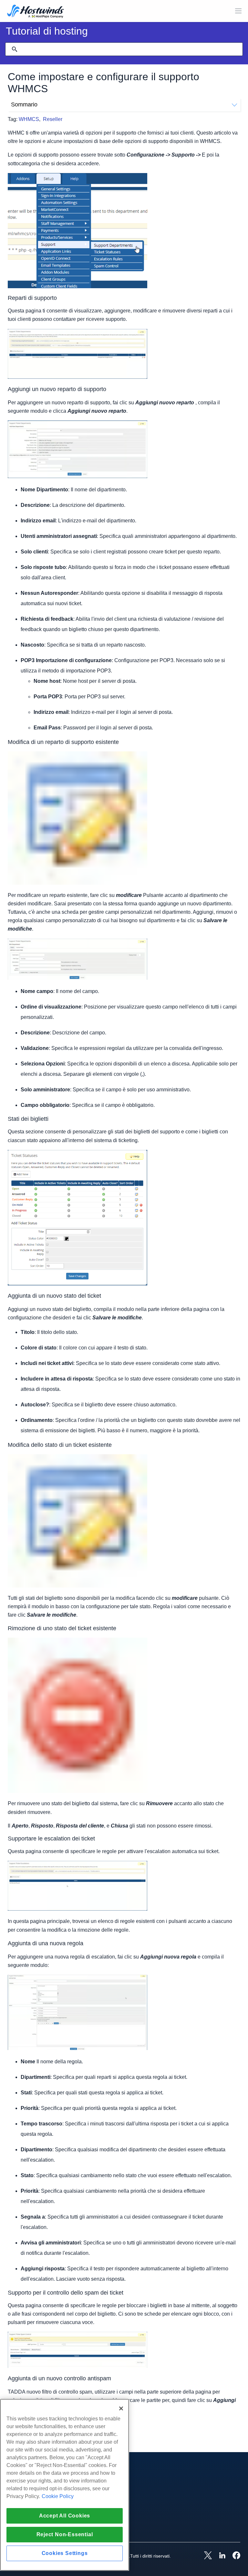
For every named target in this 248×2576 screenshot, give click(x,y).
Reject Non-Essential (65, 2534)
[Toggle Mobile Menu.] (238, 11)
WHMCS (29, 119)
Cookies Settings (65, 2553)
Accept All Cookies (65, 2516)
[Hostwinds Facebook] (233, 2556)
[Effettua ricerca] (15, 49)
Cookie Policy (58, 2496)
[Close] (121, 2408)
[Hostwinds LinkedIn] (219, 2556)
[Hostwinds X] (205, 2556)
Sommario (24, 104)
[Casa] (36, 12)
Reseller (53, 119)
